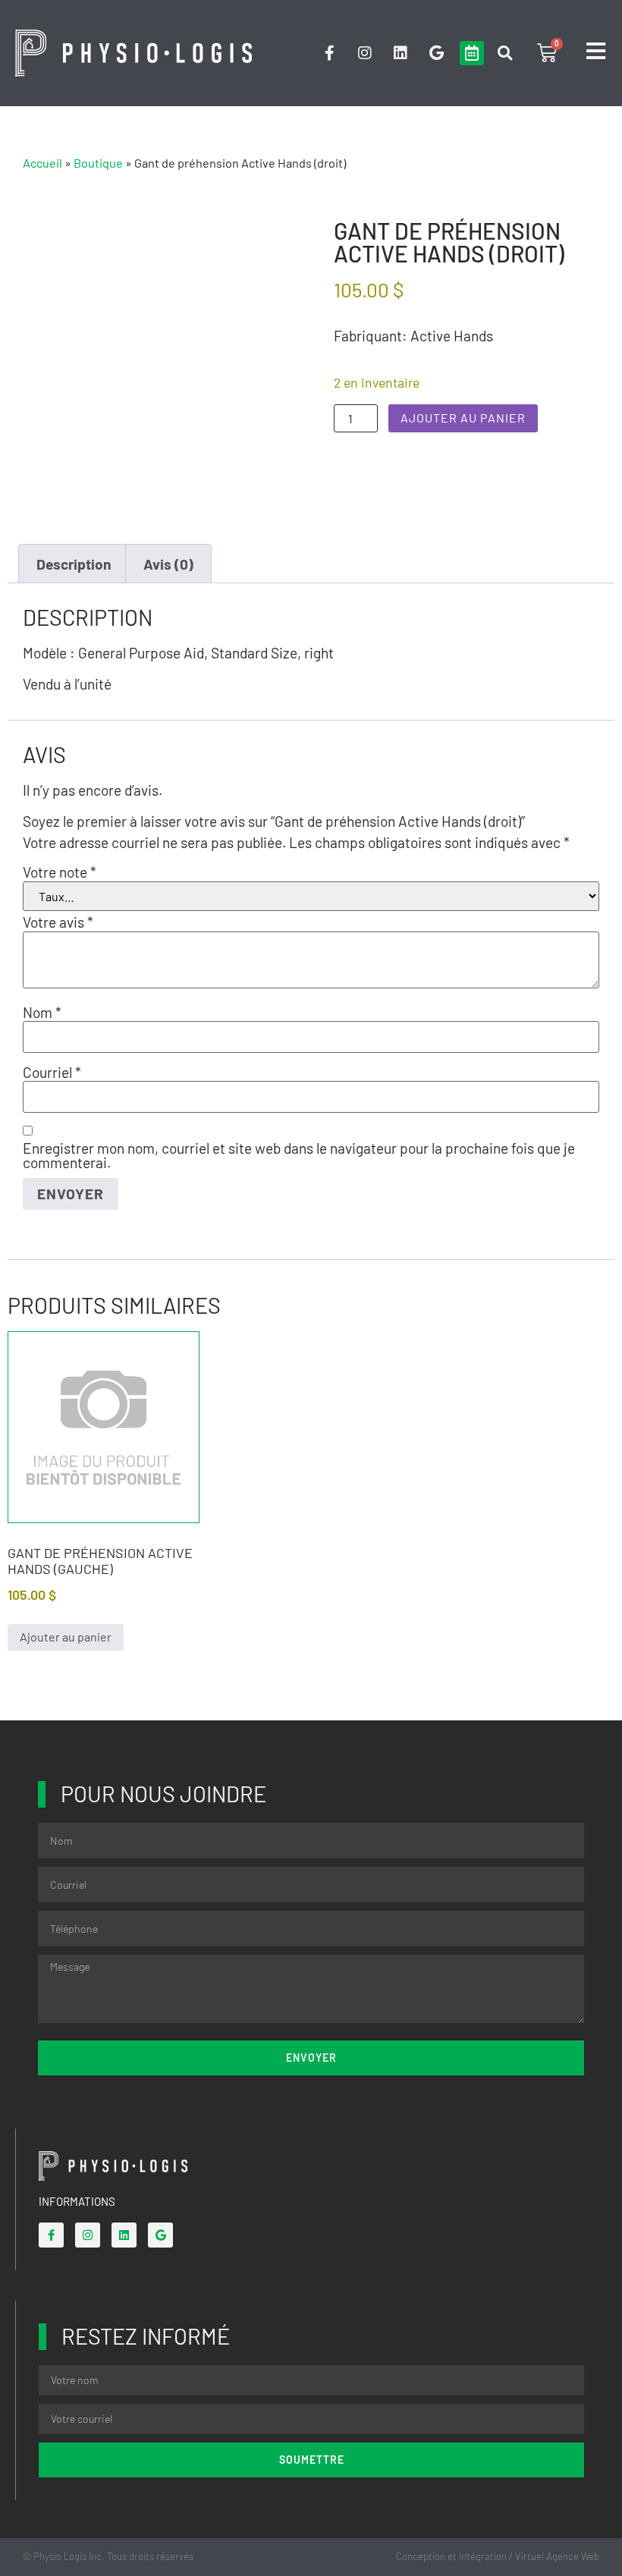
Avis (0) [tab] (168, 564)
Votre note (60, 872)
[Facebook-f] (329, 53)
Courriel (52, 1072)
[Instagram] (365, 53)
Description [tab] (74, 564)
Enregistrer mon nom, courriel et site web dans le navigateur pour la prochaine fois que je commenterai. (299, 1155)
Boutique (98, 163)
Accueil (42, 163)
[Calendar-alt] (472, 53)
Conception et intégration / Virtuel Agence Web (498, 2556)
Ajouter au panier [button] (66, 1637)
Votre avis (58, 922)
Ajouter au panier (463, 418)
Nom (42, 1012)
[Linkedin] (401, 53)
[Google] (436, 53)
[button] (505, 53)
